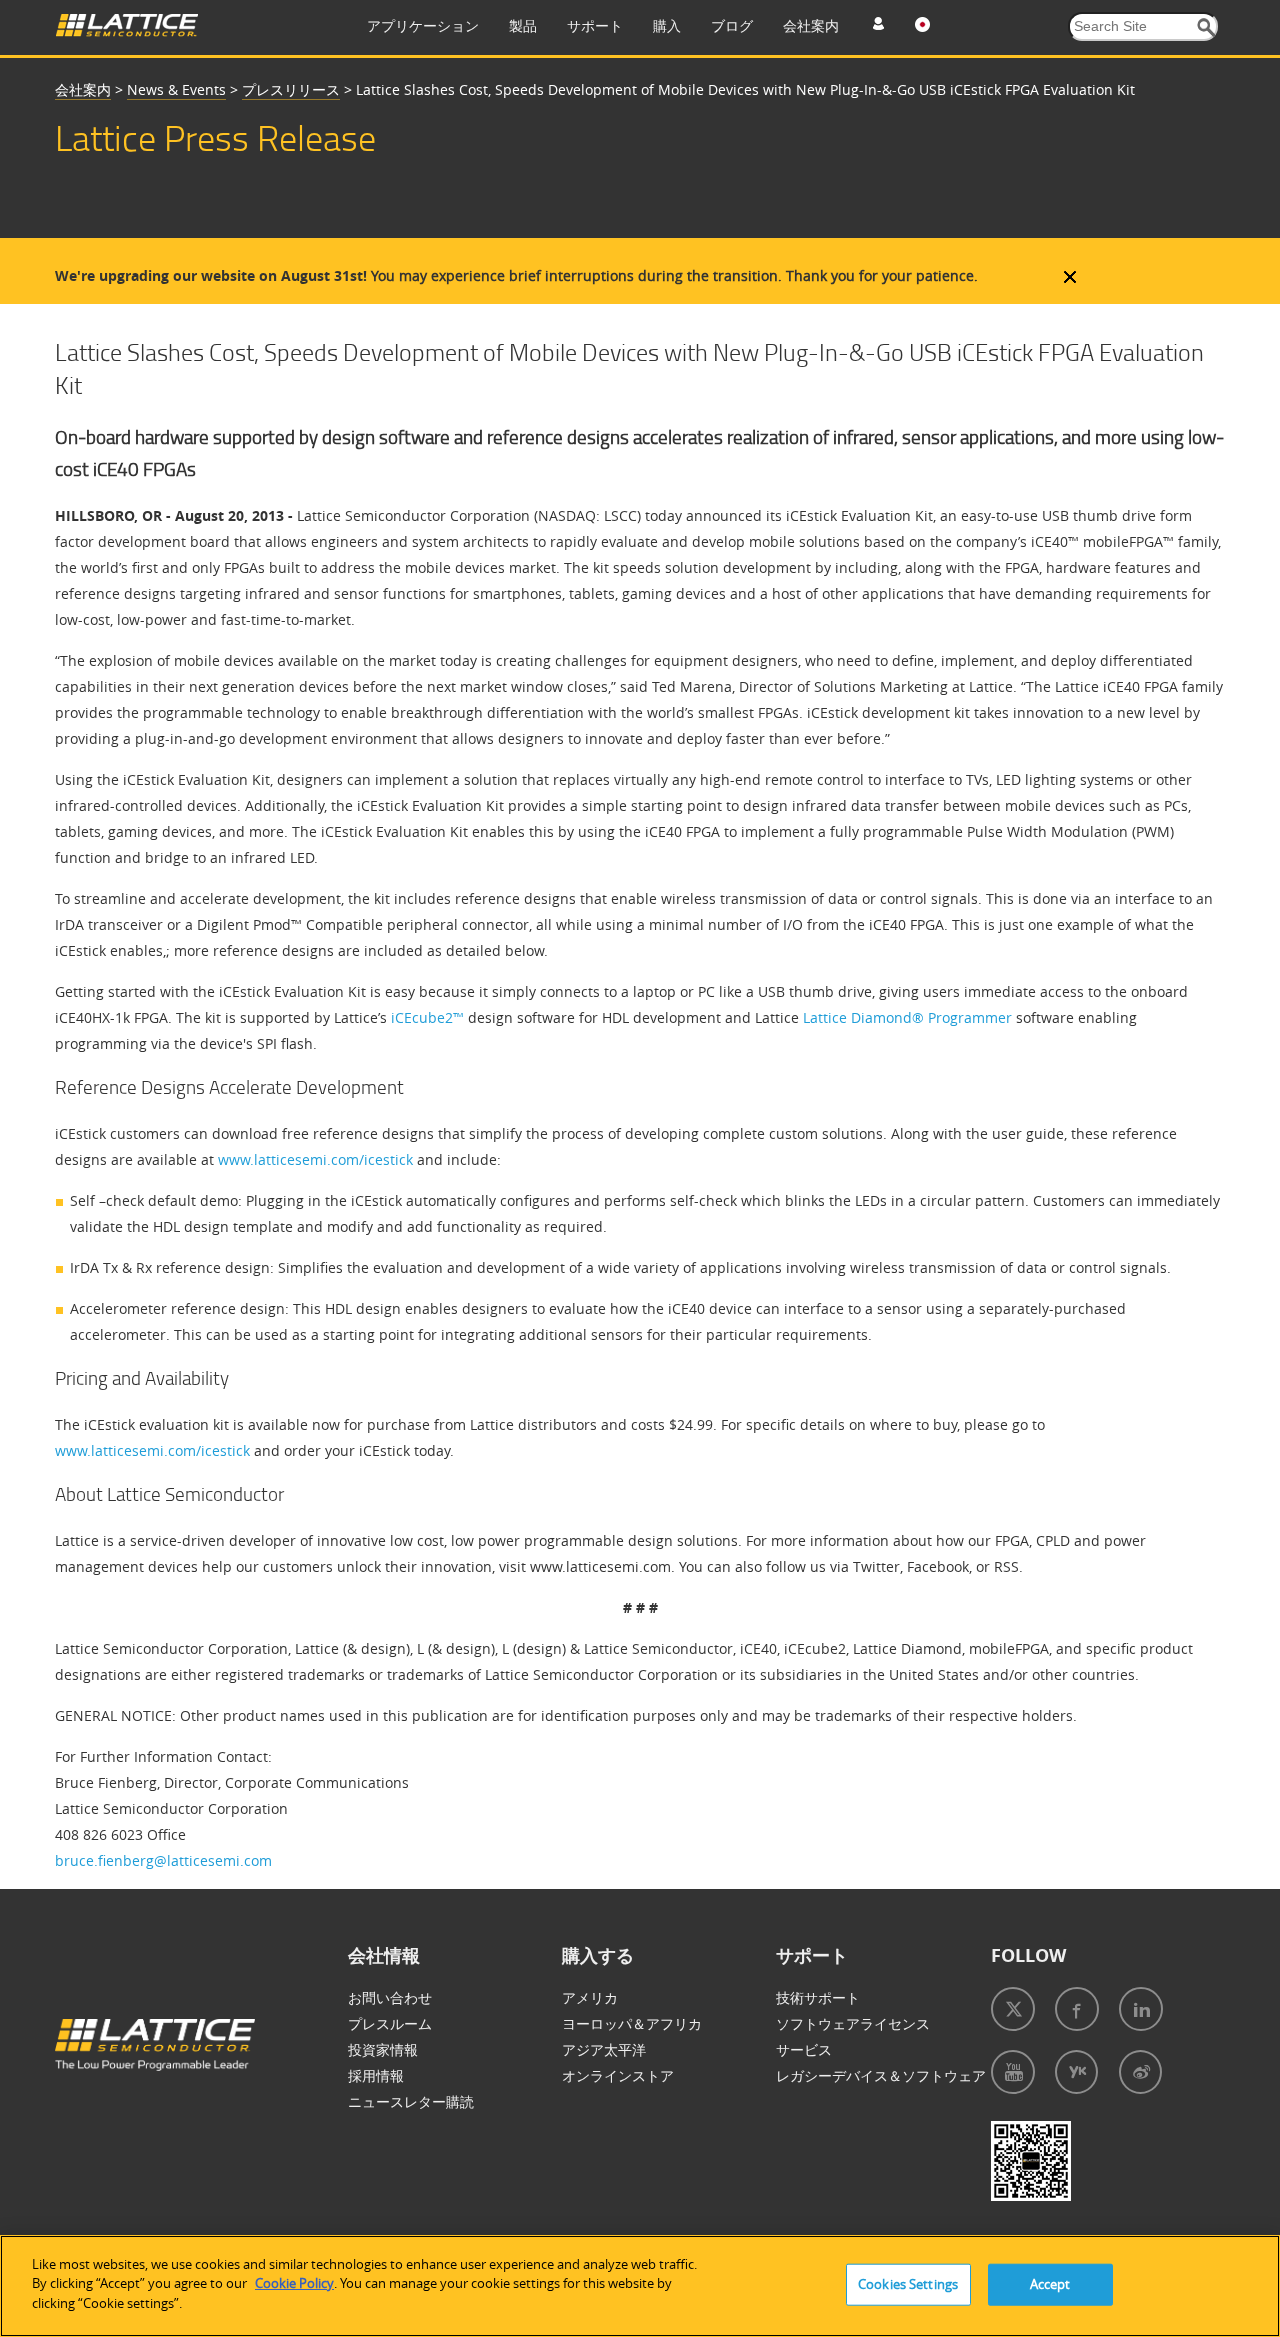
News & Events (176, 89)
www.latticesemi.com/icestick (315, 1159)
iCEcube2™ (425, 1017)
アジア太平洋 (604, 2049)
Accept (1050, 2284)
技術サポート (818, 1997)
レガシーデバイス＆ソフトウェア (881, 2075)
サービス (804, 2049)
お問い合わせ (390, 1997)
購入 (667, 25)
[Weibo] (1140, 2072)
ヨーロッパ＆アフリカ (632, 2023)
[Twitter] (1013, 2009)
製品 (523, 25)
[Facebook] (1077, 2009)
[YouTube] (1013, 2072)
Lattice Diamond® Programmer (907, 1017)
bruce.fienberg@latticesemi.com (163, 1860)
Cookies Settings (908, 2284)
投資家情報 (383, 2049)
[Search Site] (1206, 27)
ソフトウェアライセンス (853, 2023)
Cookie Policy (294, 2284)
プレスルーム (390, 2023)
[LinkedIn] (1141, 2009)
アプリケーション (423, 25)
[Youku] (1076, 2072)
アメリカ (590, 1997)
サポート (595, 25)
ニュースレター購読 (411, 2101)
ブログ (732, 25)
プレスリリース (291, 89)
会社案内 (811, 25)
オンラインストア (618, 2075)
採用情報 (376, 2075)
